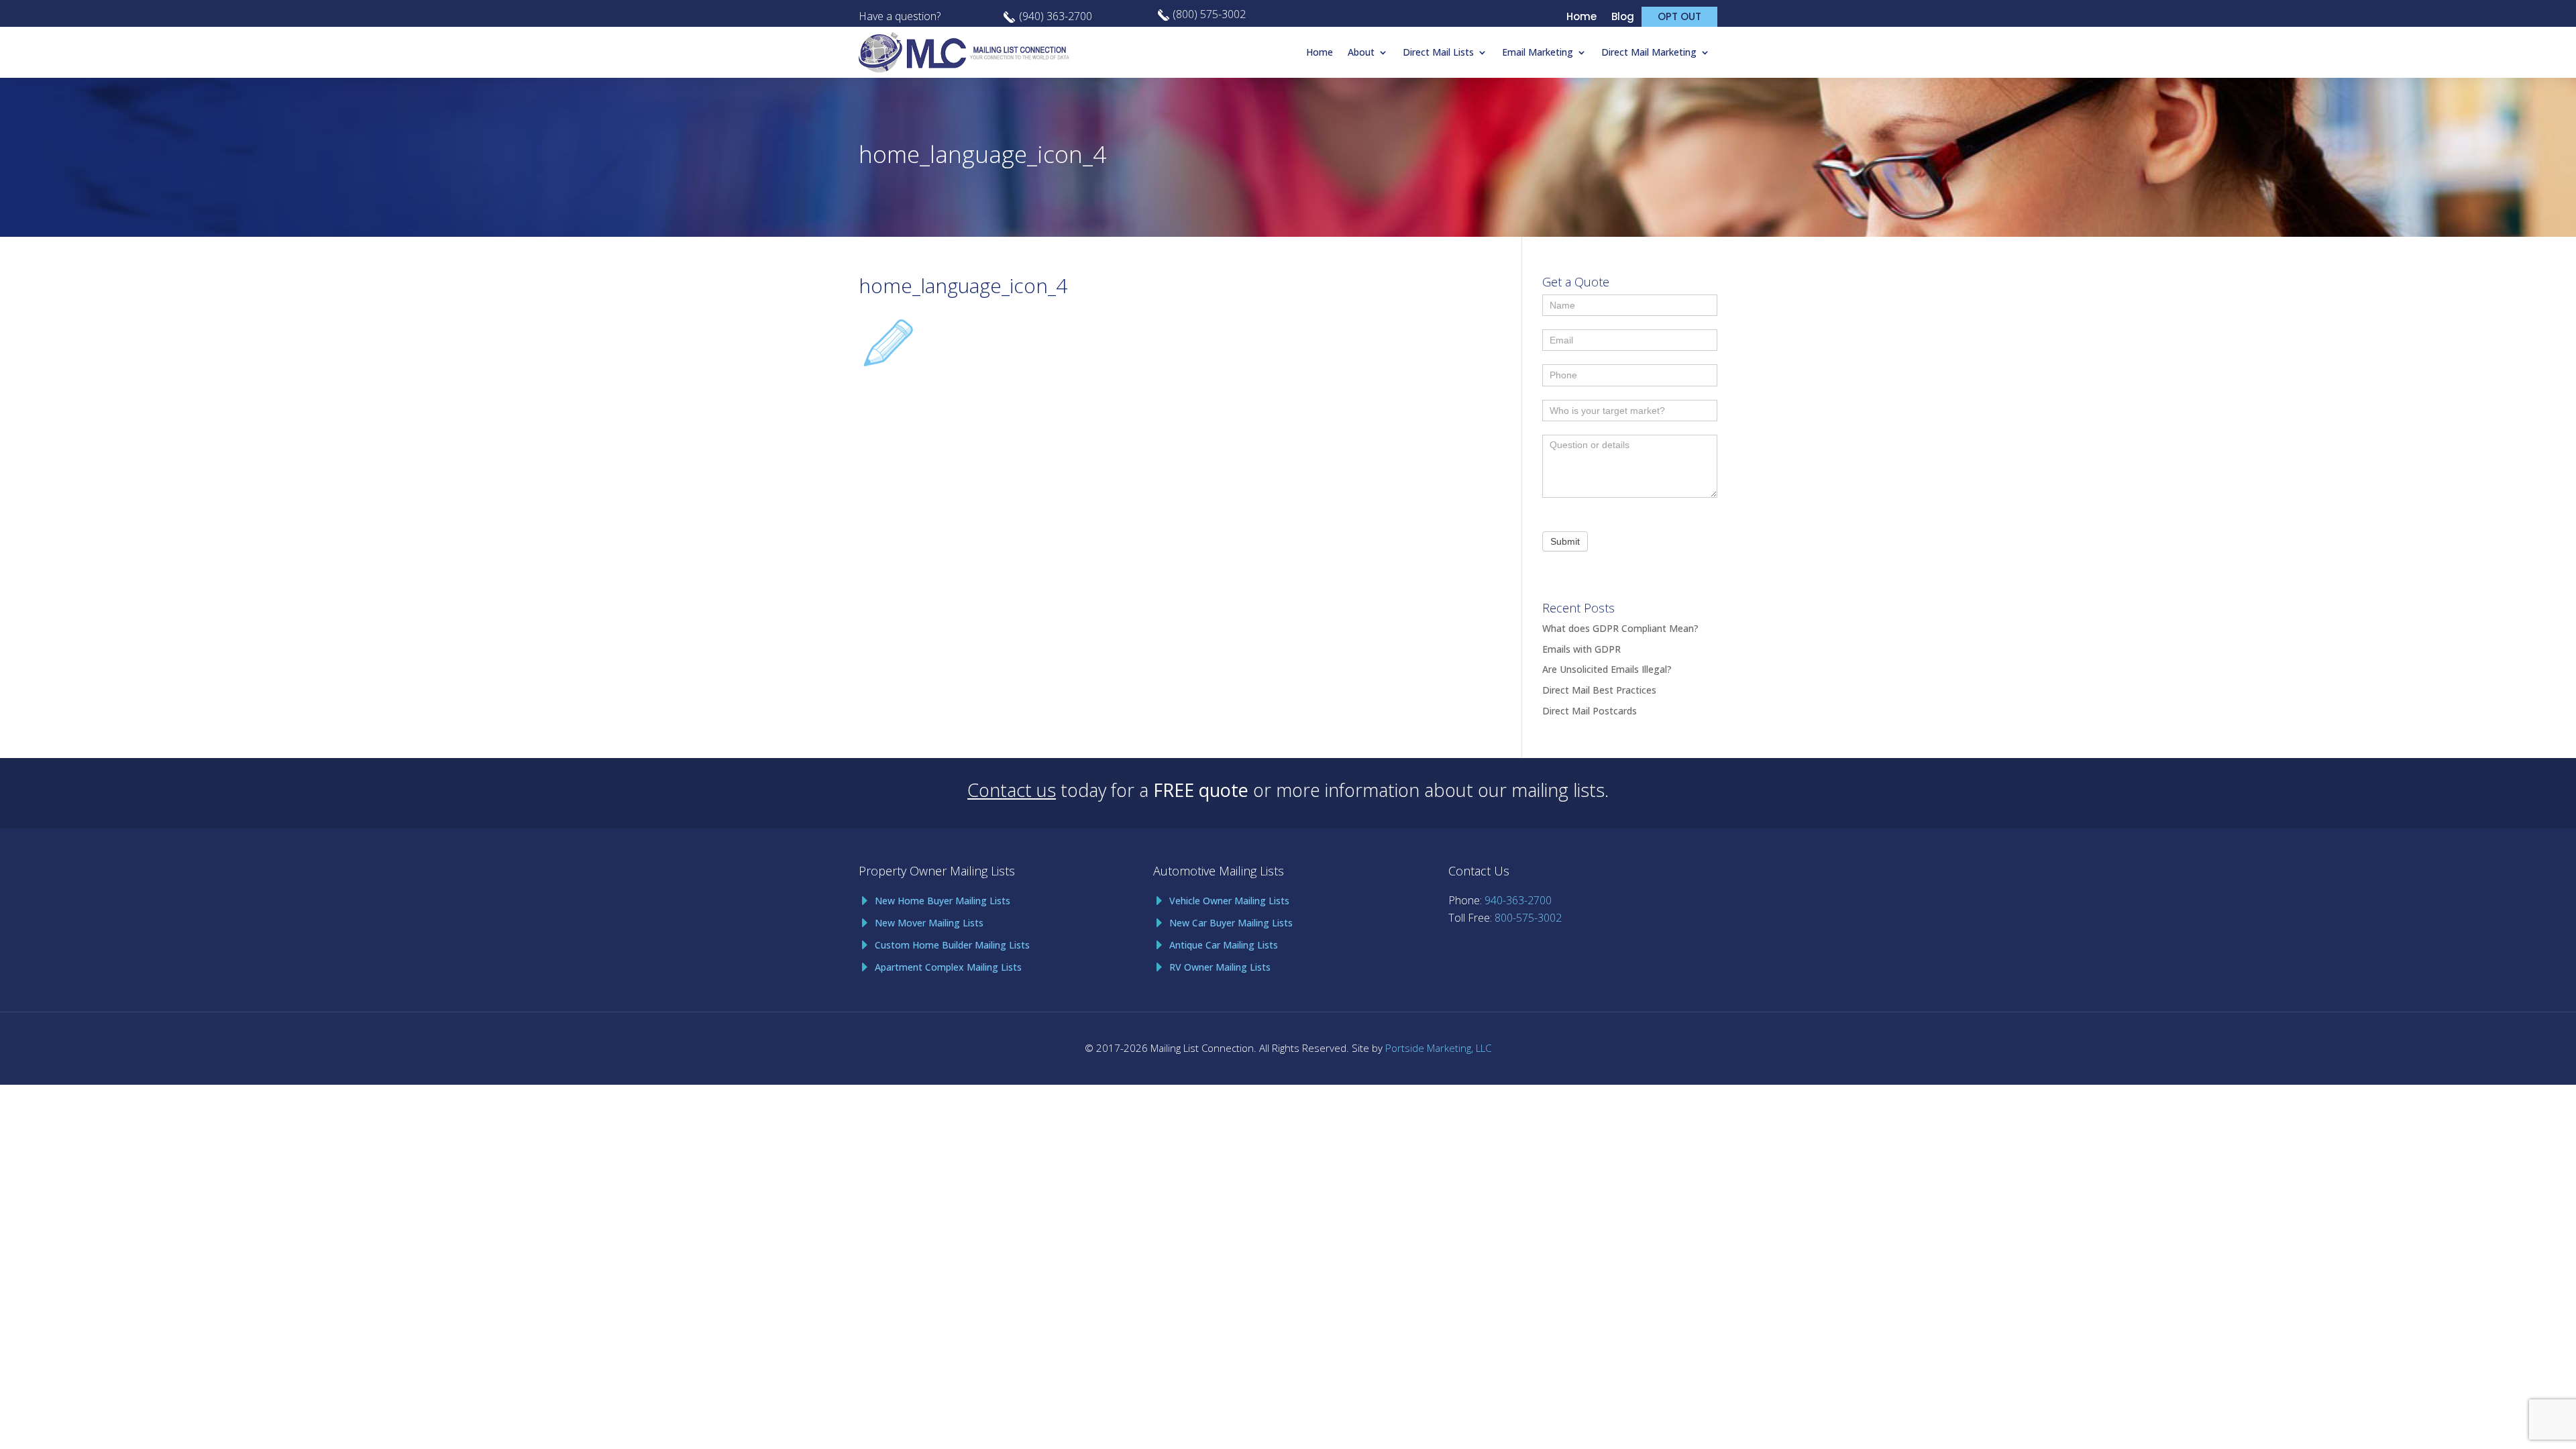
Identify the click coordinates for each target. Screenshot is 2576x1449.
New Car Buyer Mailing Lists (1231, 923)
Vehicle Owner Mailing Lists (1229, 901)
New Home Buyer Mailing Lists (943, 901)
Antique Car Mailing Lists (1224, 945)
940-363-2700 (1518, 900)
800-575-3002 (1528, 918)
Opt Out (1679, 16)
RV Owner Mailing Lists (1220, 967)
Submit (1565, 541)
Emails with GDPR (1581, 649)
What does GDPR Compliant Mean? (1620, 628)
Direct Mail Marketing (1649, 52)
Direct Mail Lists (1438, 52)
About (1361, 52)
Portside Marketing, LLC (1438, 1048)
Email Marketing (1538, 52)
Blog (1623, 18)
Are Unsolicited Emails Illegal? (1607, 669)
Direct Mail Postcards (1590, 711)
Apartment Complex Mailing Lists (948, 967)
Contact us (1012, 790)
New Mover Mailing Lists (929, 923)
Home (1581, 18)
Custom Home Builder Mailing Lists (952, 945)
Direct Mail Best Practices (1599, 690)
